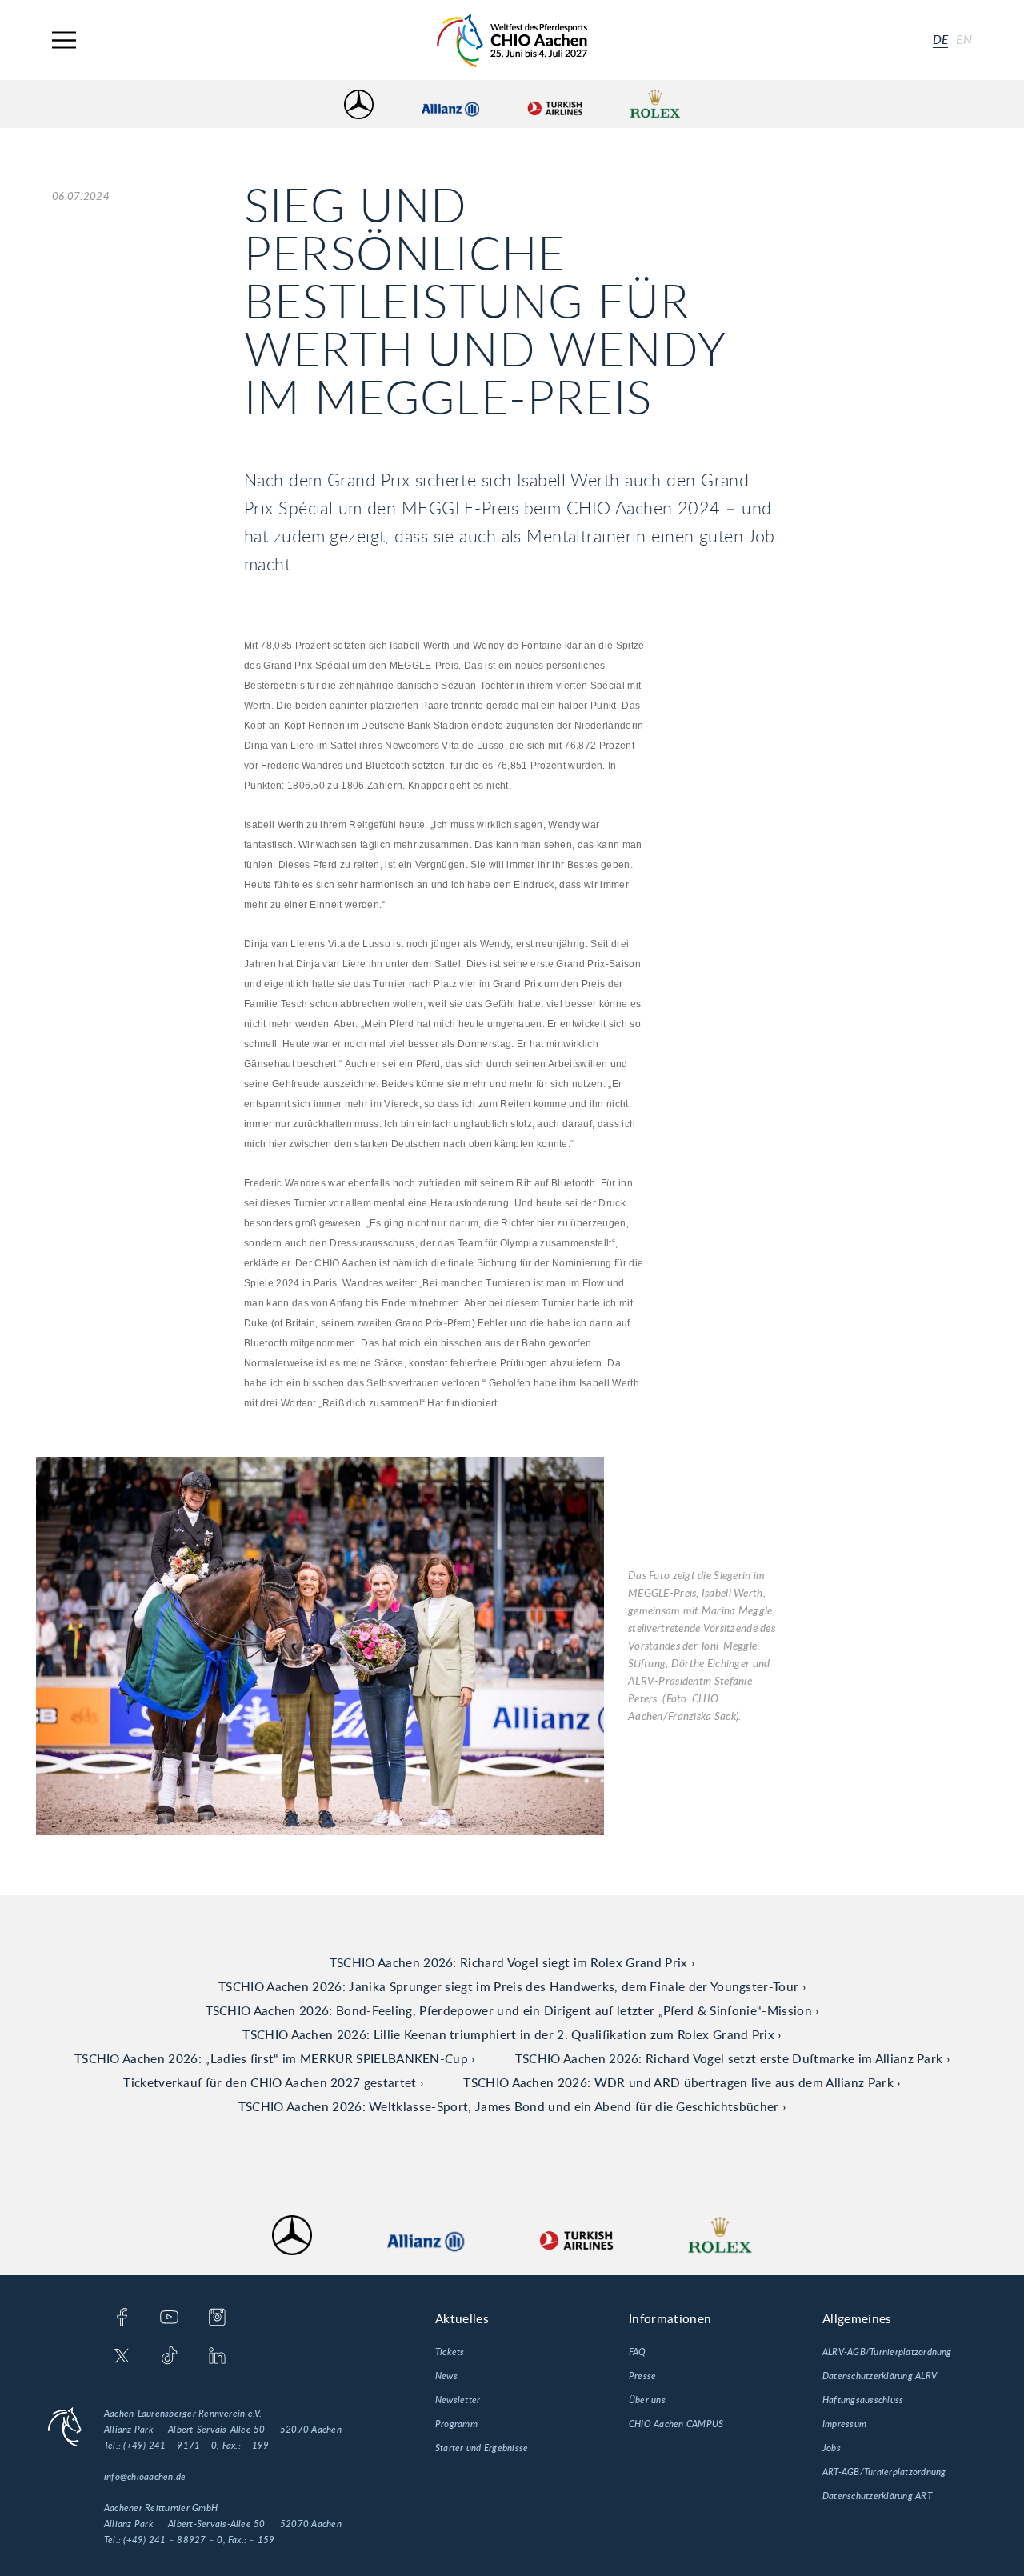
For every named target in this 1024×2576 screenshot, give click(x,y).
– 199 (256, 2446)
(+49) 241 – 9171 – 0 (170, 2446)
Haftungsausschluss (863, 2400)
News (446, 2376)
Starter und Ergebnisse (482, 2448)
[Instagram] (217, 2318)
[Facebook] (122, 2318)
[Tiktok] (169, 2357)
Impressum (844, 2424)
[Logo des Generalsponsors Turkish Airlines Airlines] (554, 104)
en (964, 40)
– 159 (262, 2540)
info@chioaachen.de (145, 2477)
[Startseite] (512, 40)
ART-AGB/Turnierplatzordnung (884, 2472)
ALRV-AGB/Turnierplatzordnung (887, 2352)
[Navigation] (64, 40)
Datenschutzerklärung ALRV (880, 2376)
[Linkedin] (217, 2357)
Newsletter (458, 2400)
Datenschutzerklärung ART (877, 2496)
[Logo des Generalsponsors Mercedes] (359, 104)
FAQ (638, 2352)
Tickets (450, 2352)
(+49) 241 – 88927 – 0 (173, 2540)
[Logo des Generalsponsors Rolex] (655, 104)
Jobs (832, 2448)
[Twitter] (122, 2357)
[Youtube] (169, 2318)
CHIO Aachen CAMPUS (676, 2424)
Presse (642, 2376)
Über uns (647, 2400)
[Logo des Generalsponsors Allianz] (450, 104)
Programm (456, 2424)
